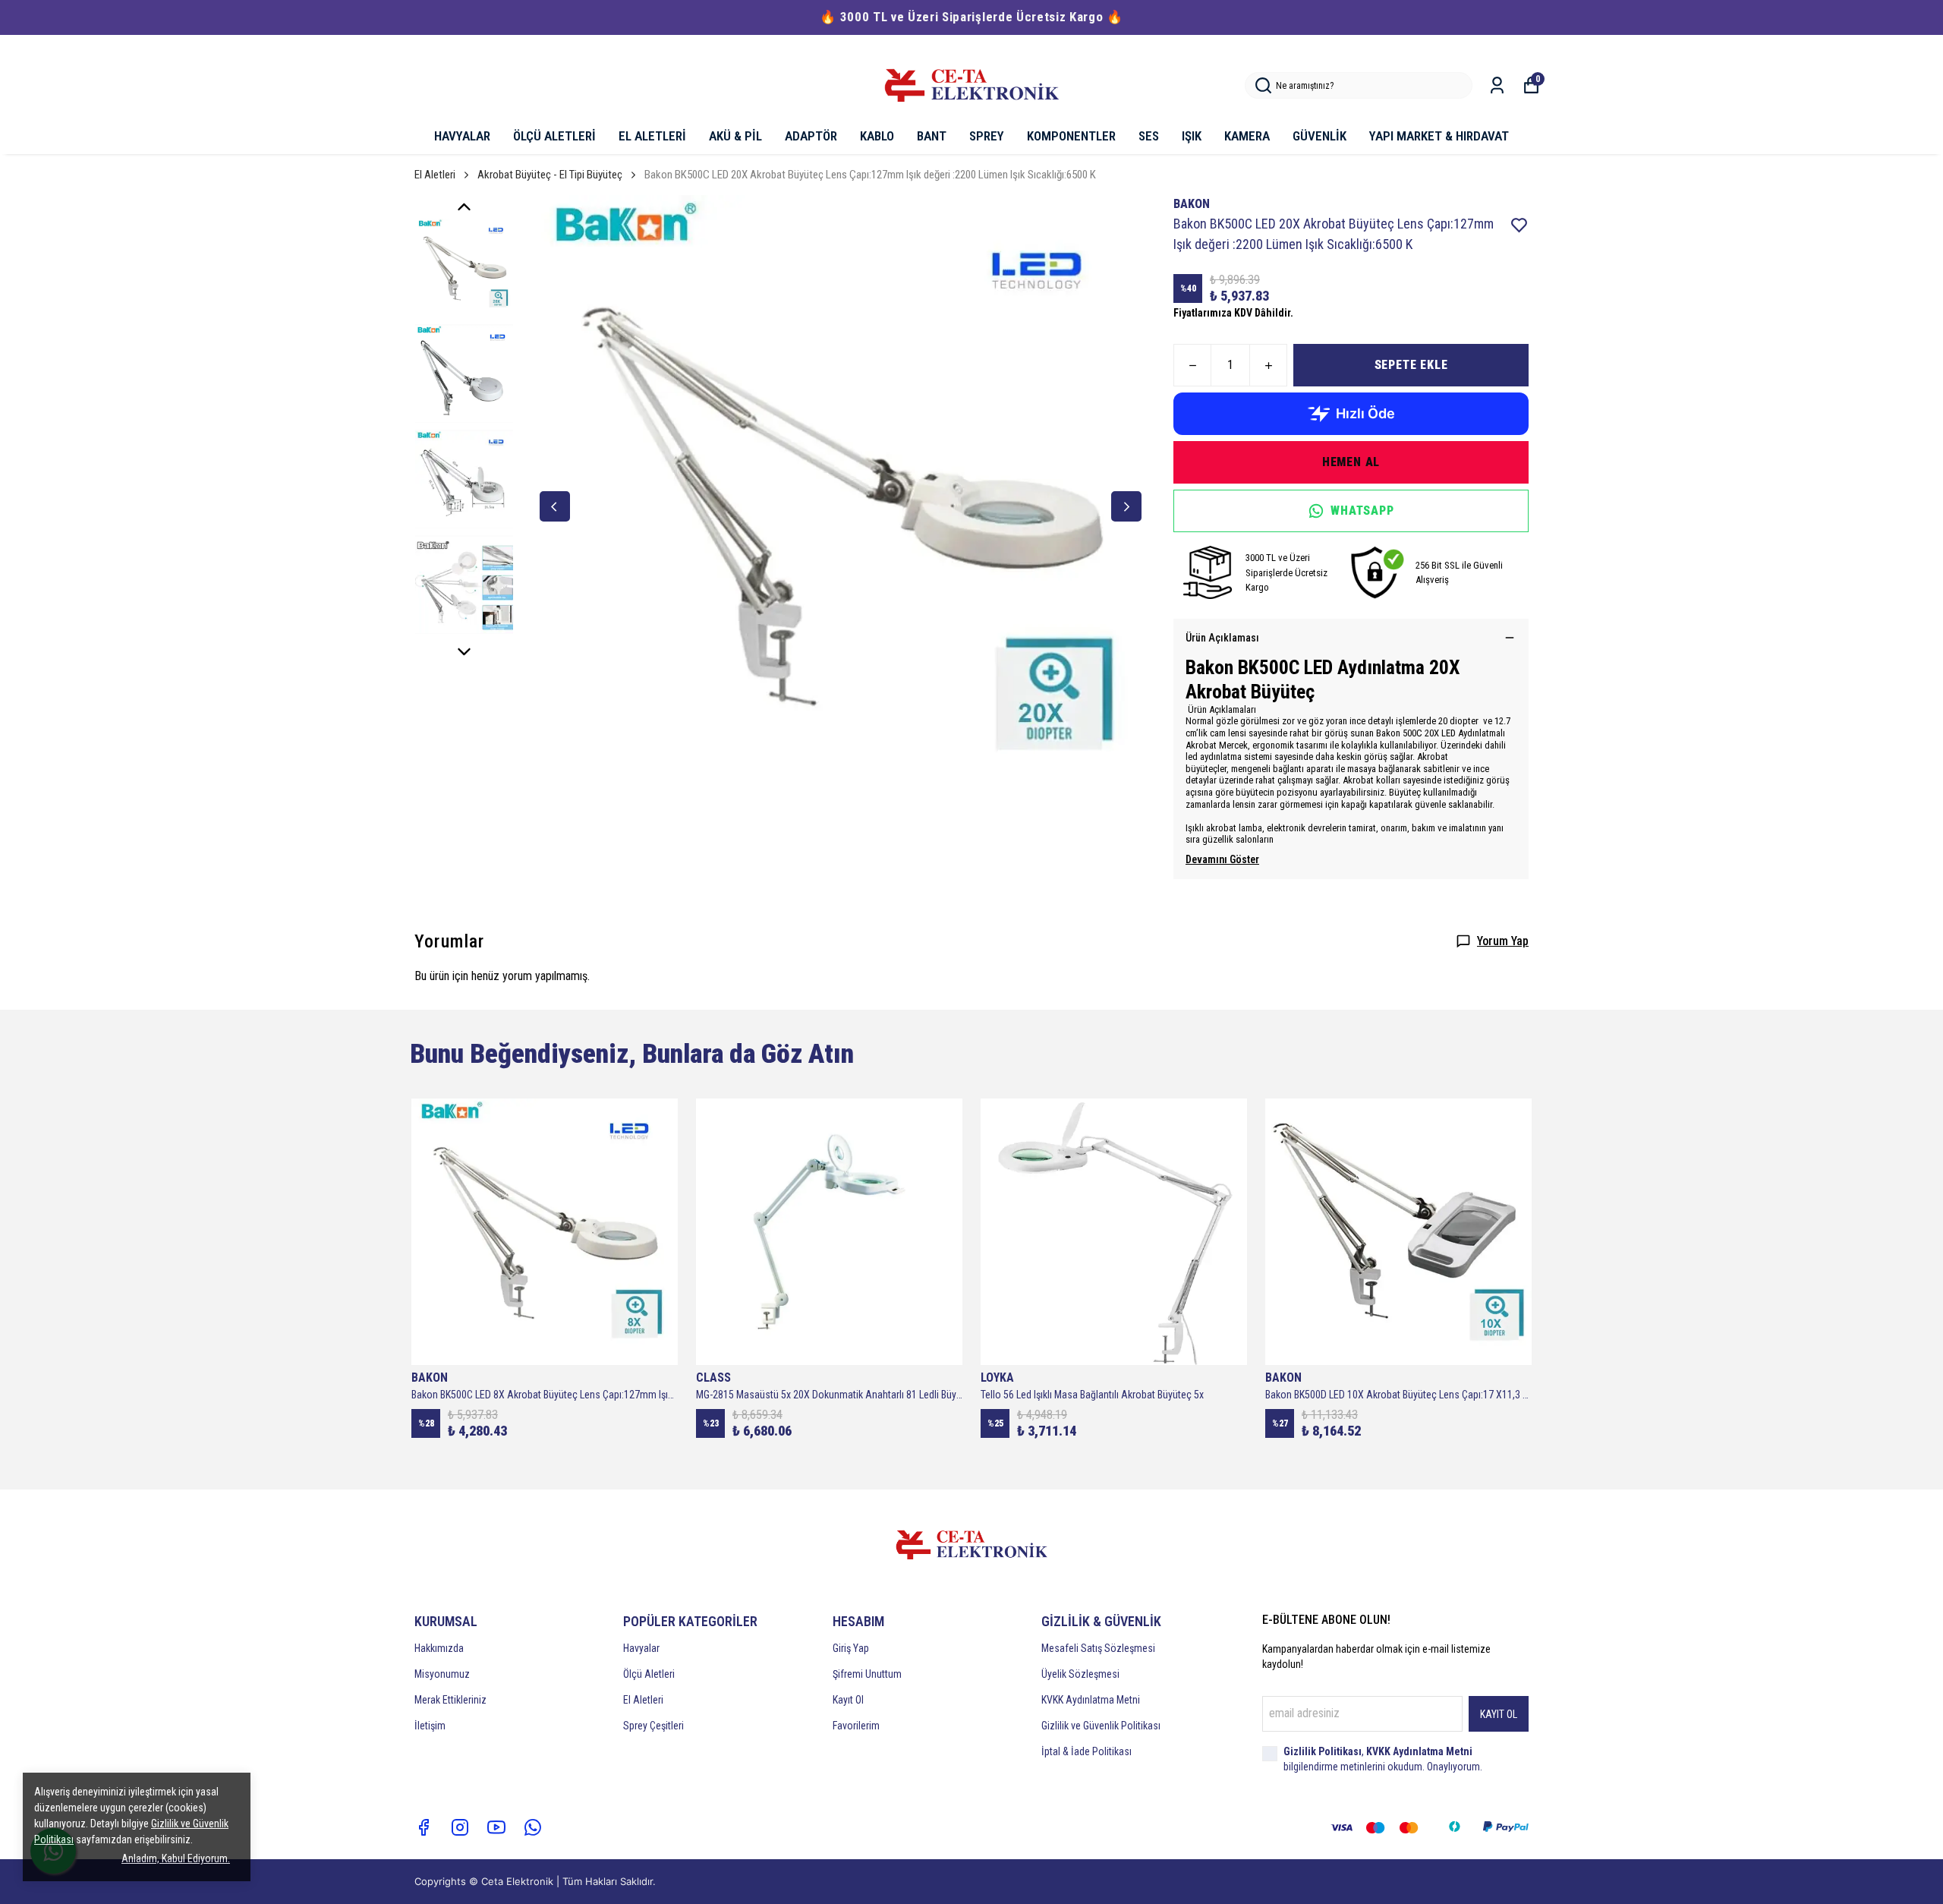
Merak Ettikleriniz (450, 1700)
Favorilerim (856, 1726)
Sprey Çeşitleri (653, 1726)
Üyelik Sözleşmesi (1080, 1674)
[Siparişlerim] (1497, 85)
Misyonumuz (442, 1674)
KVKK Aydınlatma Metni (1091, 1700)
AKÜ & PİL (735, 136)
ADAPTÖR (811, 136)
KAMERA (1247, 136)
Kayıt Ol (848, 1700)
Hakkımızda (439, 1648)
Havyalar (641, 1648)
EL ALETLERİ (652, 136)
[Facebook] (424, 1827)
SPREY (987, 136)
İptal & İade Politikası (1086, 1751)
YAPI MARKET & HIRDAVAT (1439, 136)
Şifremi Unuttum (867, 1674)
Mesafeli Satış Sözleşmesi (1098, 1648)
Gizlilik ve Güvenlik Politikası (1101, 1726)
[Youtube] (496, 1827)
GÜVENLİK (1319, 136)
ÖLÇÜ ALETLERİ (554, 136)
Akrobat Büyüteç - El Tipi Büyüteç (550, 175)
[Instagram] (460, 1827)
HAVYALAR (462, 136)
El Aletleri (435, 175)
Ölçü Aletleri (649, 1674)
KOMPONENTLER (1071, 136)
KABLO (877, 136)
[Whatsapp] (533, 1827)
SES (1149, 136)
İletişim (430, 1726)
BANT (932, 136)
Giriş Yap (851, 1648)
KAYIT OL (1499, 1714)
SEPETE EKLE (1411, 365)
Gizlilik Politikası (1323, 1751)
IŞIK (1192, 136)
